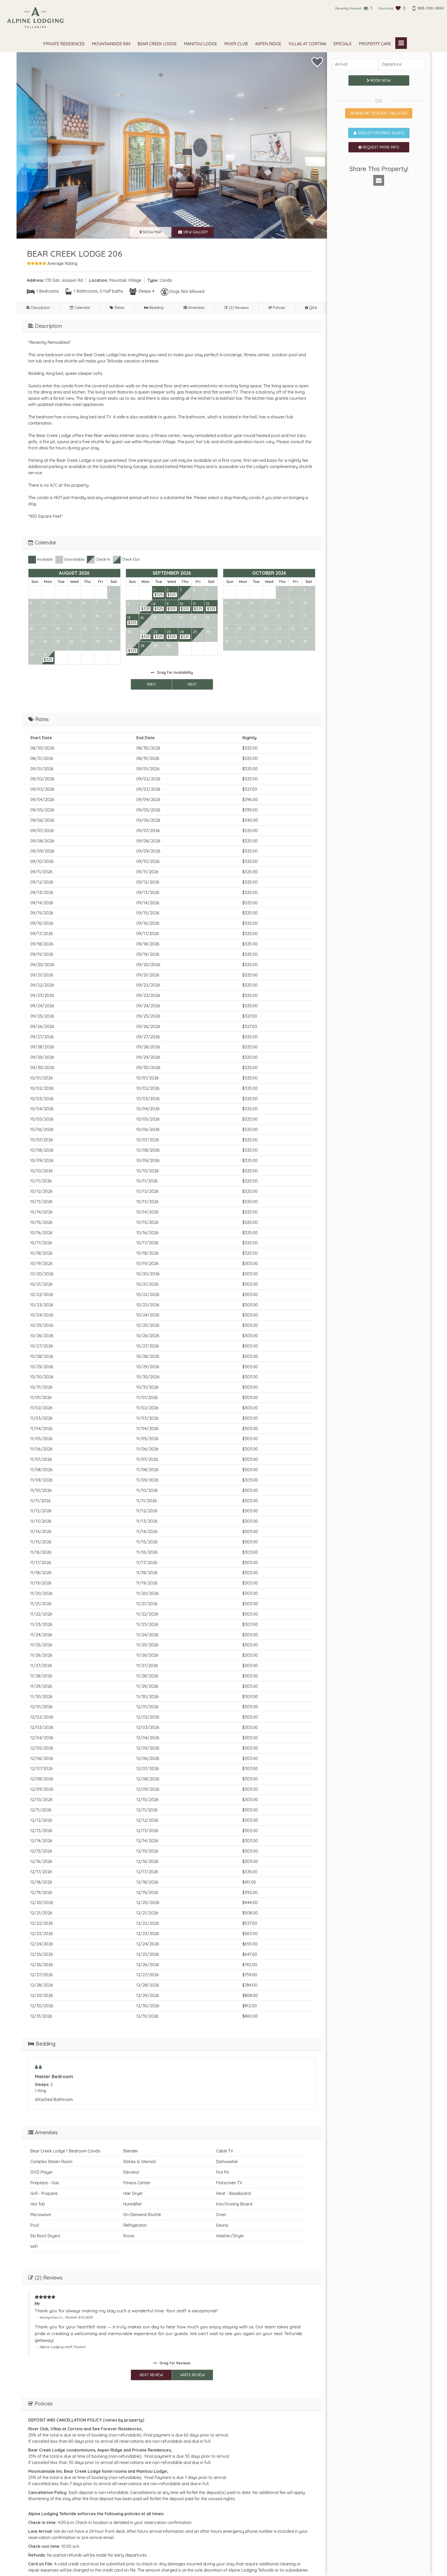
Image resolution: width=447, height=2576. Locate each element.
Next (192, 684)
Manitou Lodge (200, 44)
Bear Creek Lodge (157, 44)
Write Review (192, 2375)
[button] (379, 180)
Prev (151, 684)
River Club (236, 44)
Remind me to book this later (379, 113)
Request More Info (380, 147)
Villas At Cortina (307, 44)
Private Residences (64, 44)
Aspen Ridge (268, 44)
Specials (342, 44)
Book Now (380, 80)
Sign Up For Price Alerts (381, 133)
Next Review (151, 2375)
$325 (48, 660)
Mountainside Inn (111, 44)
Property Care (375, 44)
